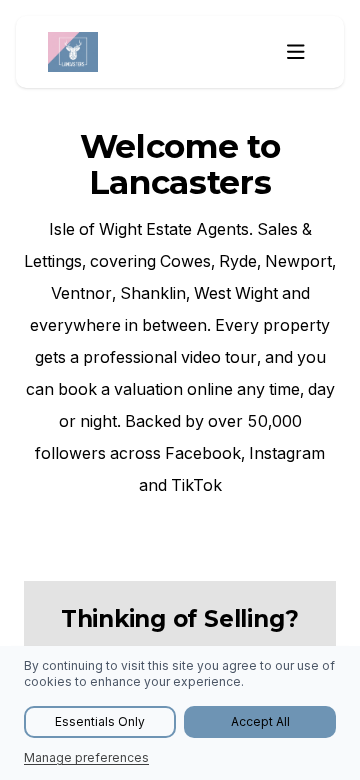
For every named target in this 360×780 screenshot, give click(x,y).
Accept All (260, 721)
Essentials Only (100, 721)
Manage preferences (86, 757)
